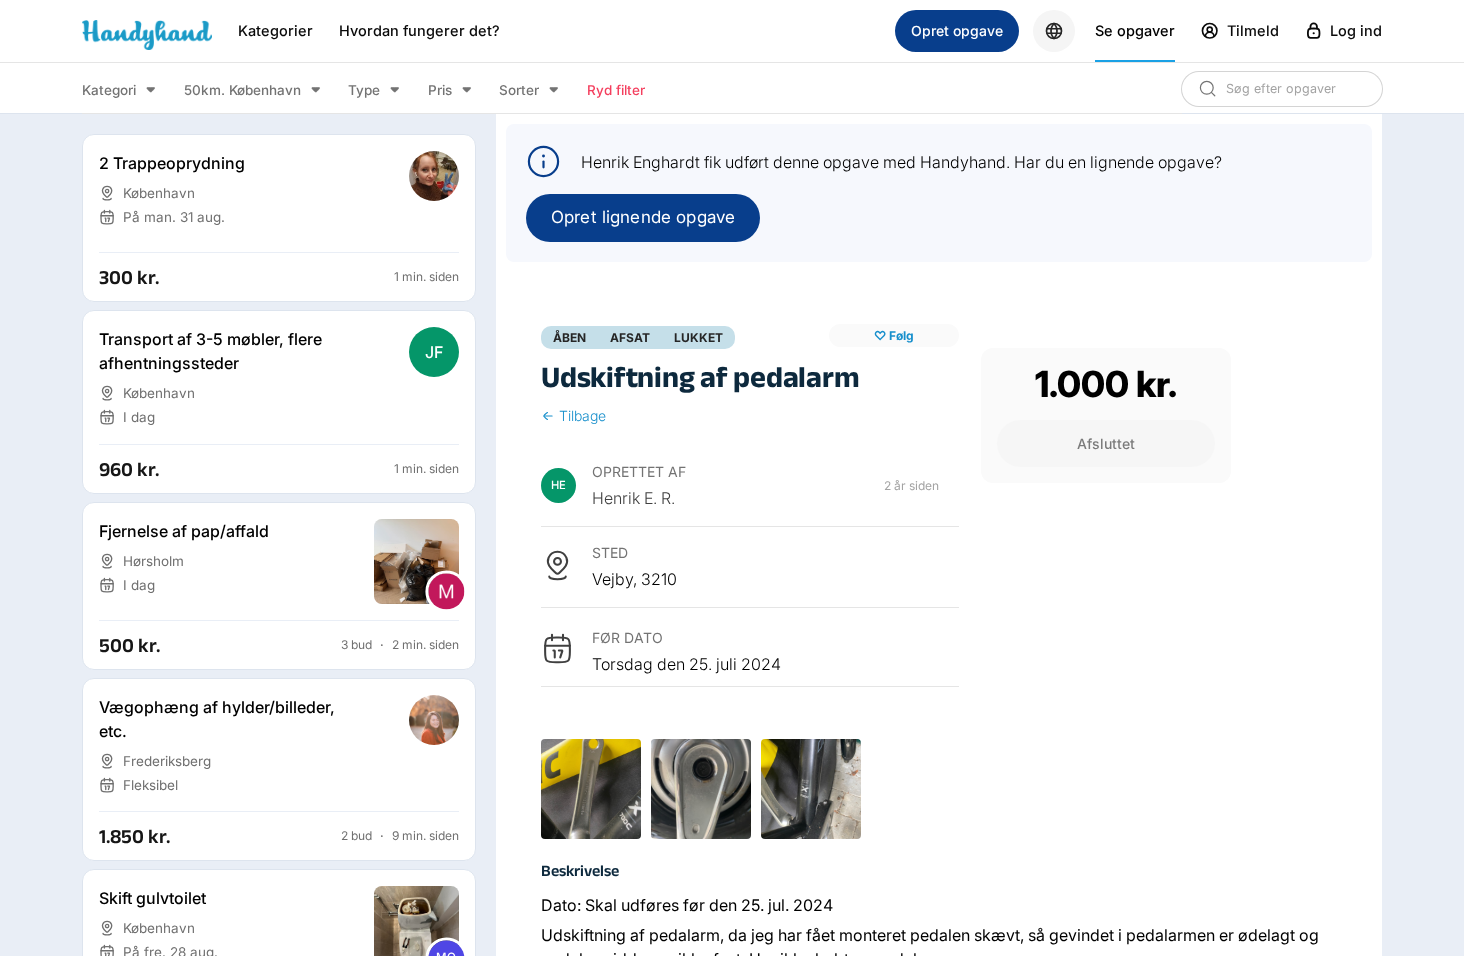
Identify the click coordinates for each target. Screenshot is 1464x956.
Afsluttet (1106, 443)
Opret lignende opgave (643, 217)
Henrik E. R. (633, 498)
